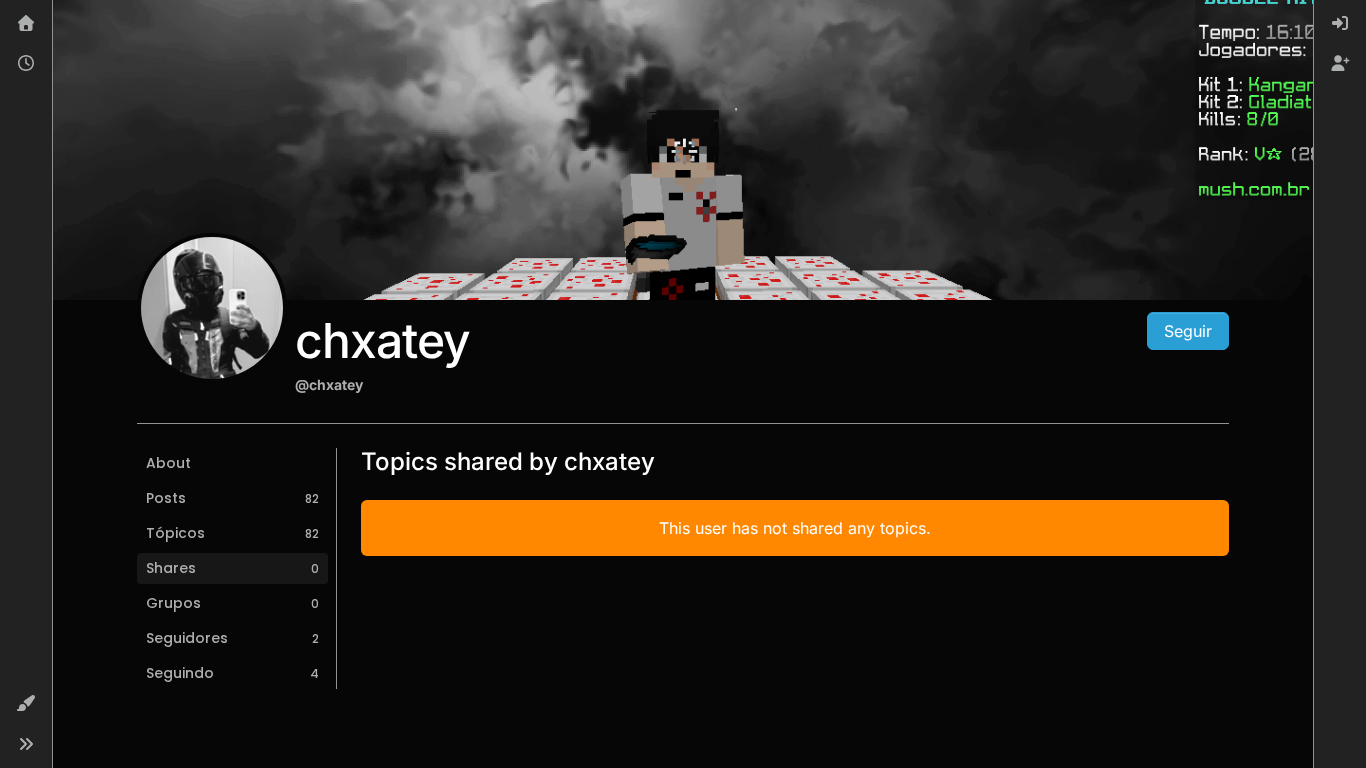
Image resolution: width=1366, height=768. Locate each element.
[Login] (1340, 24)
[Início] (26, 24)
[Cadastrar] (1340, 64)
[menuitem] (1340, 24)
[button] (26, 704)
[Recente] (26, 64)
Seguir (1188, 331)
